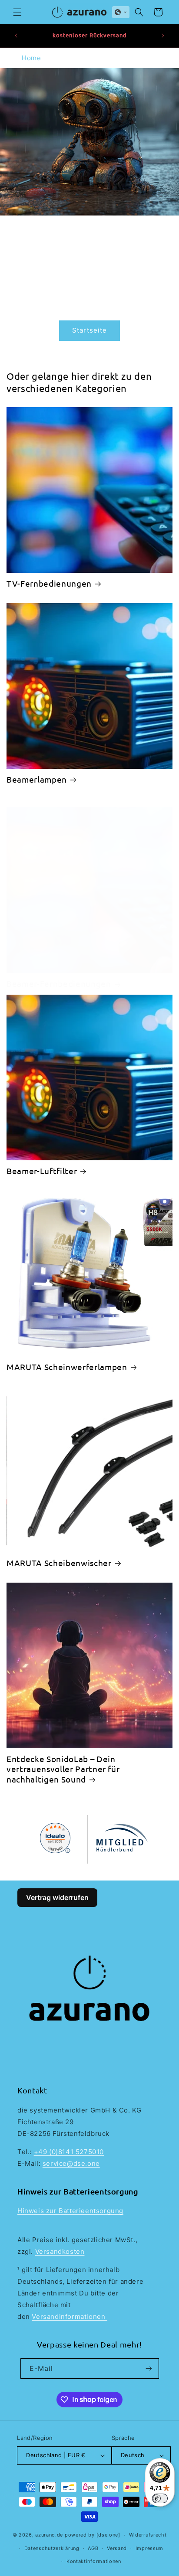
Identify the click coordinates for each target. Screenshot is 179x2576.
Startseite (89, 330)
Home (31, 58)
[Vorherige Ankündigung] (16, 36)
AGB (93, 2548)
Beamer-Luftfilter (42, 1171)
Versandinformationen (70, 2316)
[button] (17, 12)
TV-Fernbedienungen (49, 583)
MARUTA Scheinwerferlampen (67, 1367)
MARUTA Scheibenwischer (59, 1563)
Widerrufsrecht (148, 2535)
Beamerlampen (37, 779)
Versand (117, 2548)
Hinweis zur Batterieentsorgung (70, 2211)
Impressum (149, 2548)
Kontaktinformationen (94, 2561)
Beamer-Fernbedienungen (59, 984)
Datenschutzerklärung (52, 2548)
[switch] (160, 2498)
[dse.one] (108, 2535)
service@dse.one (71, 2163)
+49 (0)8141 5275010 (69, 2152)
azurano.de (49, 2535)
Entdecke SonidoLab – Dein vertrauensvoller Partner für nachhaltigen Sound (63, 1769)
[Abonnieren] (149, 2369)
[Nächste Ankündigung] (163, 36)
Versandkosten (60, 2251)
